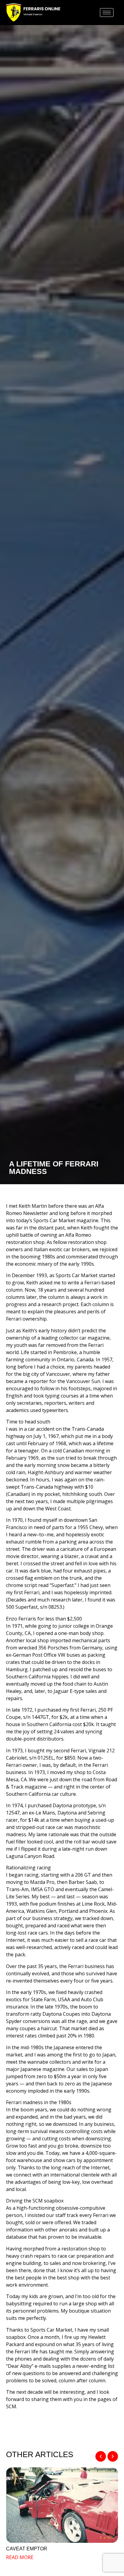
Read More (20, 2557)
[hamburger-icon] (107, 13)
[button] (101, 2456)
